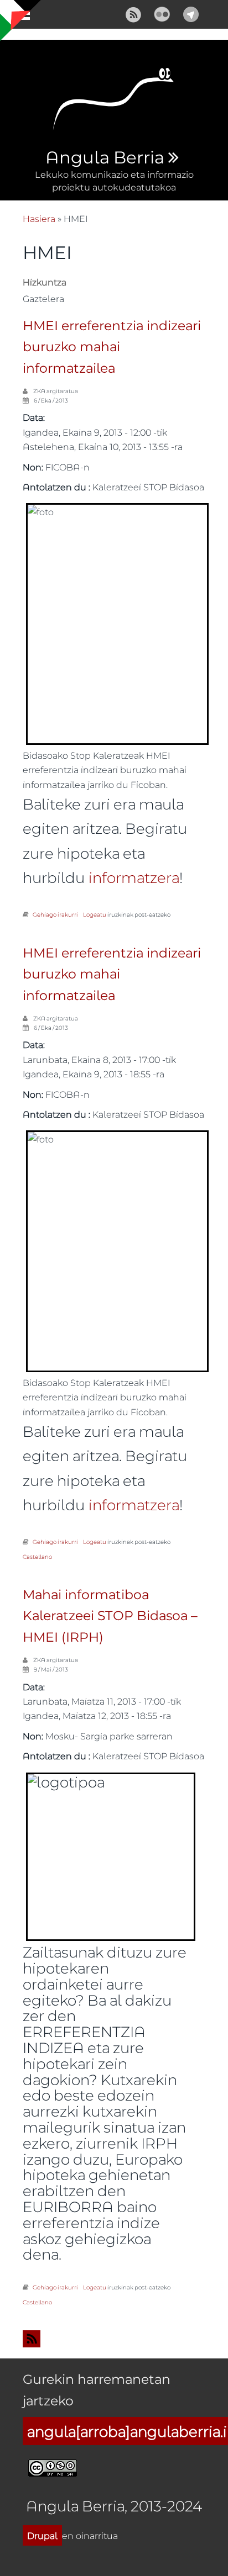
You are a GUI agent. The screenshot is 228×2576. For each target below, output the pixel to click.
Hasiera (39, 218)
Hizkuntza (45, 282)
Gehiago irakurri (55, 914)
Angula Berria (105, 158)
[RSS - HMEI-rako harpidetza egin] (114, 2339)
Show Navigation (18, 17)
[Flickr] (162, 13)
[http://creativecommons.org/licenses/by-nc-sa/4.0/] (53, 2466)
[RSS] (133, 13)
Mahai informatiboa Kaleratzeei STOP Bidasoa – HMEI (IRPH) (110, 1616)
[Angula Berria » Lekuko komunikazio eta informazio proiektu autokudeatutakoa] (114, 102)
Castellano (37, 1557)
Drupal (42, 2535)
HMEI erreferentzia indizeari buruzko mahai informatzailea (112, 347)
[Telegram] (191, 13)
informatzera (134, 877)
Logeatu (95, 914)
